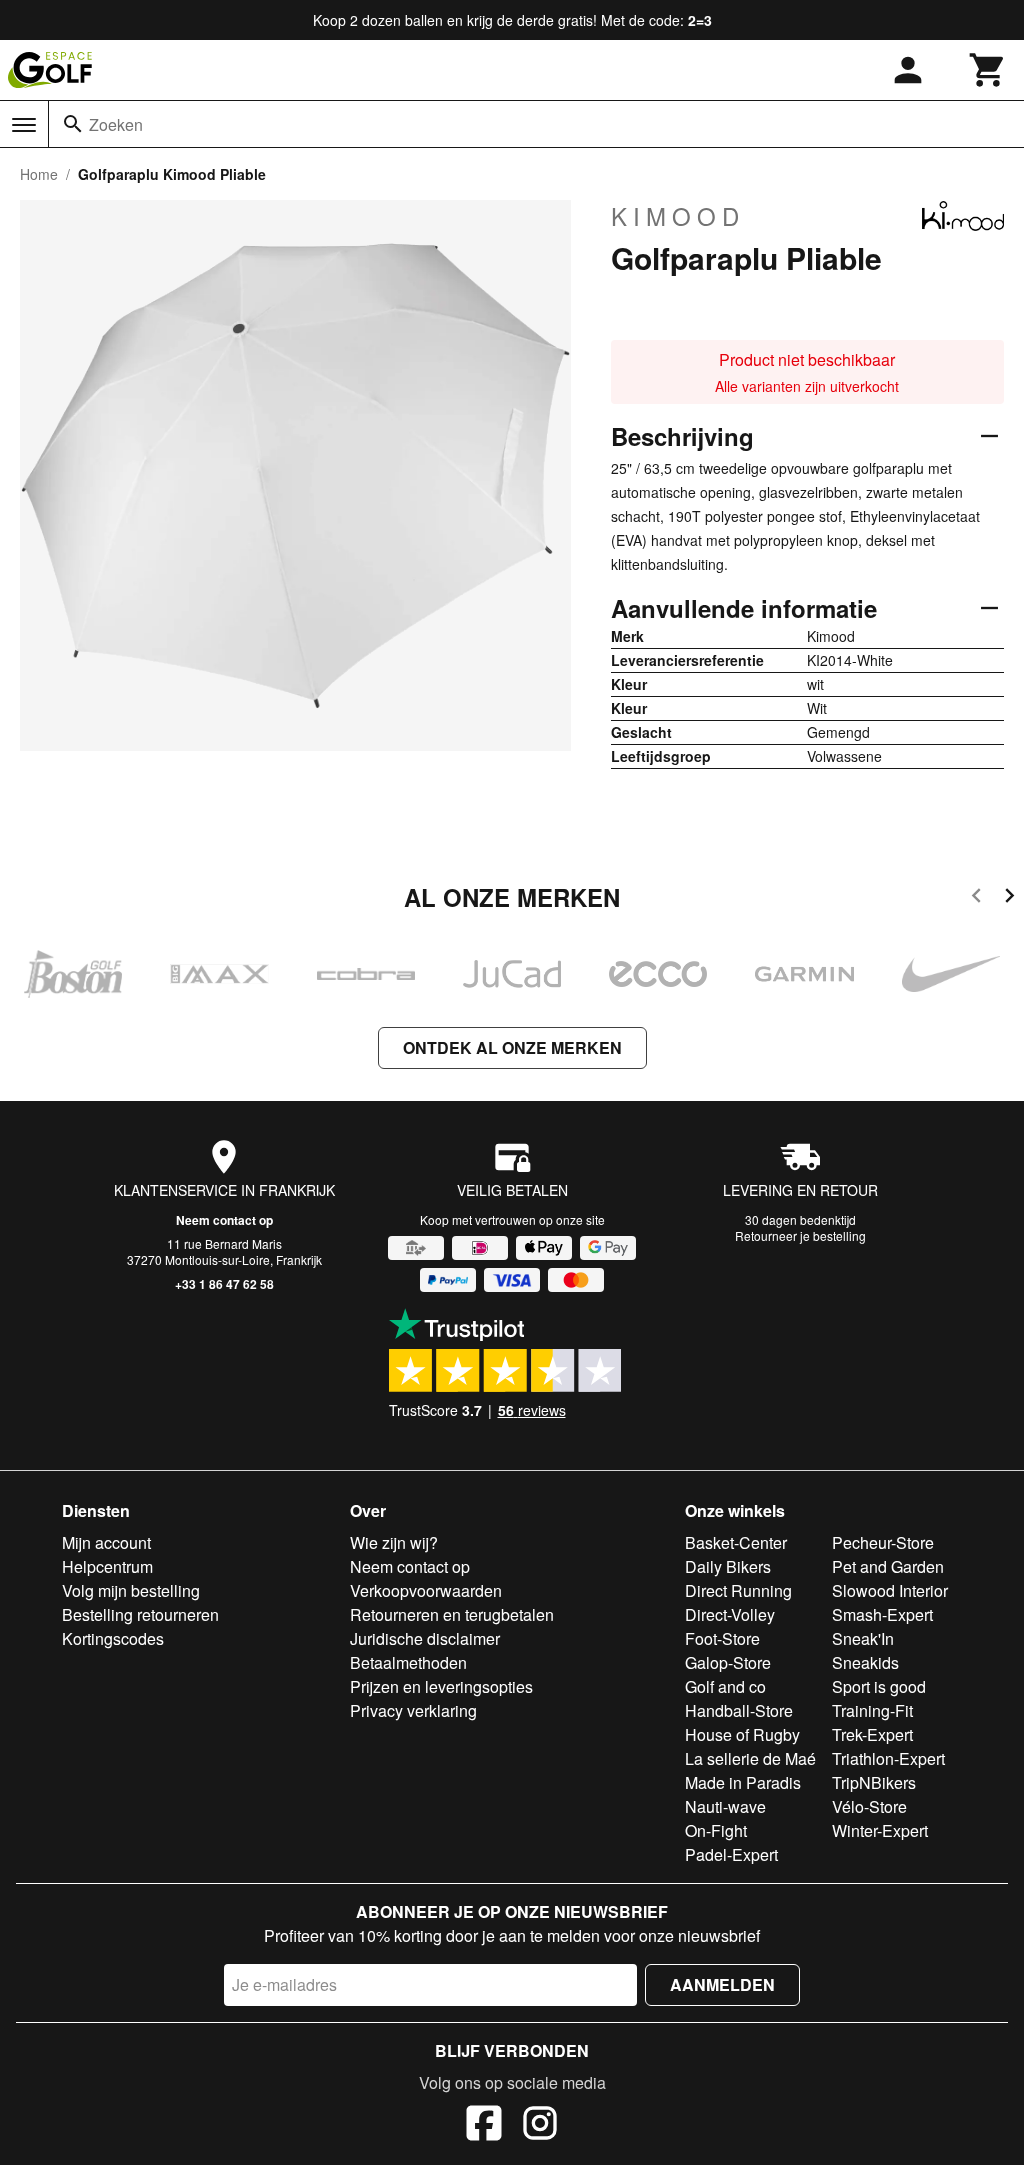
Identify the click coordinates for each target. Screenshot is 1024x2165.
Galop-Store (728, 1662)
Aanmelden (722, 1984)
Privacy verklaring (413, 1710)
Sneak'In (863, 1638)
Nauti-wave (725, 1806)
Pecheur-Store (883, 1542)
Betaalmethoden (408, 1662)
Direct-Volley (730, 1614)
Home (39, 174)
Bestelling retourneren (140, 1614)
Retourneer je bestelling (800, 1235)
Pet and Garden (888, 1566)
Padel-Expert (731, 1854)
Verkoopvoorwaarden (426, 1590)
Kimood (678, 216)
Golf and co (725, 1686)
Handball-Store (739, 1710)
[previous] (976, 898)
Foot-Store (722, 1638)
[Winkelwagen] (988, 70)
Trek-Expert (872, 1734)
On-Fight (716, 1830)
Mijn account (106, 1542)
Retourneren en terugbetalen (452, 1614)
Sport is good (879, 1686)
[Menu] (24, 125)
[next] (1009, 898)
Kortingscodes (113, 1638)
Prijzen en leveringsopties (441, 1686)
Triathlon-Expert (888, 1758)
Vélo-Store (869, 1806)
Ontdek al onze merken (512, 1047)
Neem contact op (224, 1220)
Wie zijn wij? (394, 1542)
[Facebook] (484, 2126)
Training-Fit (872, 1710)
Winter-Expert (880, 1830)
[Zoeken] (73, 124)
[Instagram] (540, 2126)
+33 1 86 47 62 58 (224, 1284)
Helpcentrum (107, 1566)
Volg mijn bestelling (131, 1590)
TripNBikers (874, 1782)
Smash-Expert (882, 1614)
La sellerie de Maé (750, 1758)
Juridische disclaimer (425, 1638)
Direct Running (738, 1590)
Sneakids (865, 1662)
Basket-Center (736, 1542)
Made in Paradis (743, 1782)
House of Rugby (742, 1734)
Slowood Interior (890, 1590)
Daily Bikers (728, 1566)
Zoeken (116, 124)
